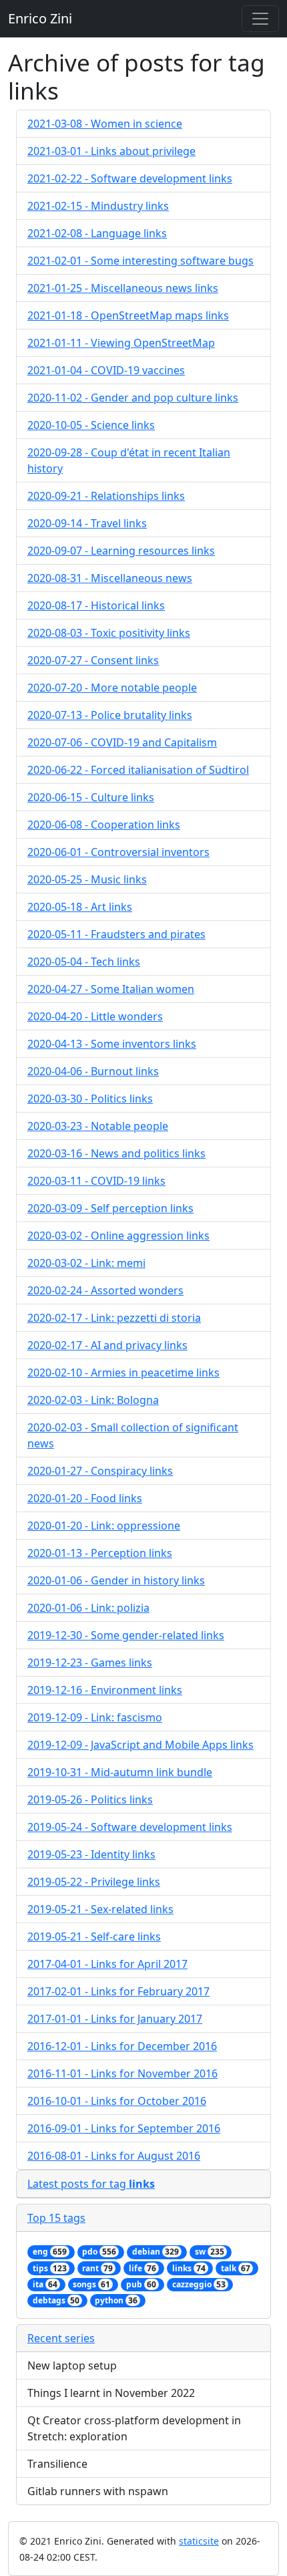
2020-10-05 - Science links (91, 425)
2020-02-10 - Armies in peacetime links (123, 1373)
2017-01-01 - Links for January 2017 (115, 2019)
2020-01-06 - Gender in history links (116, 1580)
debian (156, 2252)
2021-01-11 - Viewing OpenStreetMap (121, 343)
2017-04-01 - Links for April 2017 (107, 1964)
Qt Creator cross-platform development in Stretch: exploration (134, 2428)
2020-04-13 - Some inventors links (112, 1044)
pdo (99, 2252)
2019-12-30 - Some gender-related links (126, 1635)
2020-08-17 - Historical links (96, 605)
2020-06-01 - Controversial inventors (118, 852)
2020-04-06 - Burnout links (93, 1071)
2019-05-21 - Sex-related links (100, 1909)
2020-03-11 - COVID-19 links (96, 1181)
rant (97, 2268)
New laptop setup (72, 2366)
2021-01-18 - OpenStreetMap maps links (128, 315)
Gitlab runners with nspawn (98, 2491)
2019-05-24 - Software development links (130, 1827)
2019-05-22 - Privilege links (94, 1882)
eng (50, 2252)
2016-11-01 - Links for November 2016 (122, 2073)
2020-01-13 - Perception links (100, 1553)
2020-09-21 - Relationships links (106, 496)
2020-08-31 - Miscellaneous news (110, 578)
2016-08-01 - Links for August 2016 (114, 2156)
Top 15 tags (56, 2218)
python (116, 2300)
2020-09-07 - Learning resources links (121, 551)
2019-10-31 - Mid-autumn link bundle (120, 1772)
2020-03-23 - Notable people (98, 1126)
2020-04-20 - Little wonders (95, 1016)
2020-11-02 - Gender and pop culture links (133, 398)
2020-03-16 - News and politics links (116, 1153)
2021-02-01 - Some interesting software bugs (140, 261)
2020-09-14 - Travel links (87, 523)
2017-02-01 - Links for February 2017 (118, 1991)
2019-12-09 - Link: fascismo (95, 1717)
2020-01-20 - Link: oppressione (104, 1526)
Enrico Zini (40, 18)
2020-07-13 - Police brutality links (110, 715)
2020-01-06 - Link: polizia (88, 1608)
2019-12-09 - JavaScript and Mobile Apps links (140, 1745)
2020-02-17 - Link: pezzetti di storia (114, 1318)
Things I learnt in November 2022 (111, 2393)
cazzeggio (199, 2284)
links (189, 2268)
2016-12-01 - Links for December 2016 (122, 2046)
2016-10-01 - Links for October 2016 (117, 2101)
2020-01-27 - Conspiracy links (100, 1471)
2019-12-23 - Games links (90, 1663)
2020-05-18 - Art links (80, 907)
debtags (56, 2300)
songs (91, 2284)
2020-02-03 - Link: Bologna (93, 1400)
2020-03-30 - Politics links (90, 1099)
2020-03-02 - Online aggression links (118, 1236)
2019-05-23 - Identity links (91, 1854)
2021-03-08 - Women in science (105, 124)
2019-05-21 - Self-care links (94, 1937)
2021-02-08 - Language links (97, 233)
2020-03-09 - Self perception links (110, 1208)
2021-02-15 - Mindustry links (98, 206)
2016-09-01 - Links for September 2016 (124, 2128)
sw (210, 2252)
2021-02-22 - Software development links (130, 178)
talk (236, 2268)
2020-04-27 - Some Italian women (111, 989)
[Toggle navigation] (260, 19)
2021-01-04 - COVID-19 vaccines (106, 370)
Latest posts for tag (91, 2184)
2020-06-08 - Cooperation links (104, 825)
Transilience (57, 2464)
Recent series (61, 2338)
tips (50, 2268)
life (142, 2268)
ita (45, 2284)
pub (141, 2284)
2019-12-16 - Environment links (105, 1690)
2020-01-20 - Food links (85, 1498)
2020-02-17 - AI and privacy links (107, 1345)
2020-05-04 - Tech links (84, 962)
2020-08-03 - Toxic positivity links (109, 633)
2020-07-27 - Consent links (93, 660)
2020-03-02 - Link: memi (86, 1263)
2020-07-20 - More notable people (112, 688)
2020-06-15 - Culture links (91, 797)
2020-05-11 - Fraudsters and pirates (116, 934)
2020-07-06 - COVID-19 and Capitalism (122, 742)
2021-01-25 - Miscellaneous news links (123, 288)
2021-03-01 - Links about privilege (111, 151)
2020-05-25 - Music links (87, 879)
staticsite (199, 2541)
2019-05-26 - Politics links (90, 1800)
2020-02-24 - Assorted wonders (105, 1290)
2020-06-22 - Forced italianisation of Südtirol (138, 770)
